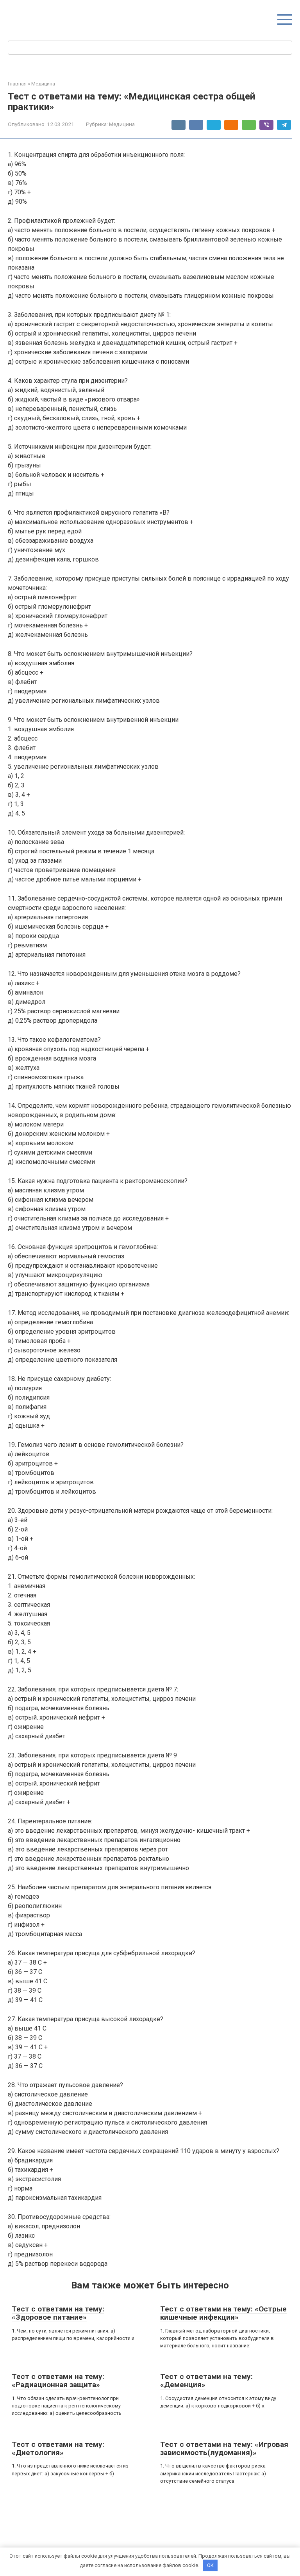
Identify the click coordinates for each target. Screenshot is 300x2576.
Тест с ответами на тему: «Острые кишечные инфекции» (223, 2313)
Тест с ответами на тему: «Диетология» (58, 2448)
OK (210, 2565)
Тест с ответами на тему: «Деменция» (206, 2381)
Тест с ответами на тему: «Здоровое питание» (58, 2313)
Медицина (122, 124)
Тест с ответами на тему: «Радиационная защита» (58, 2381)
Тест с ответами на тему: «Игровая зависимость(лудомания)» (224, 2448)
